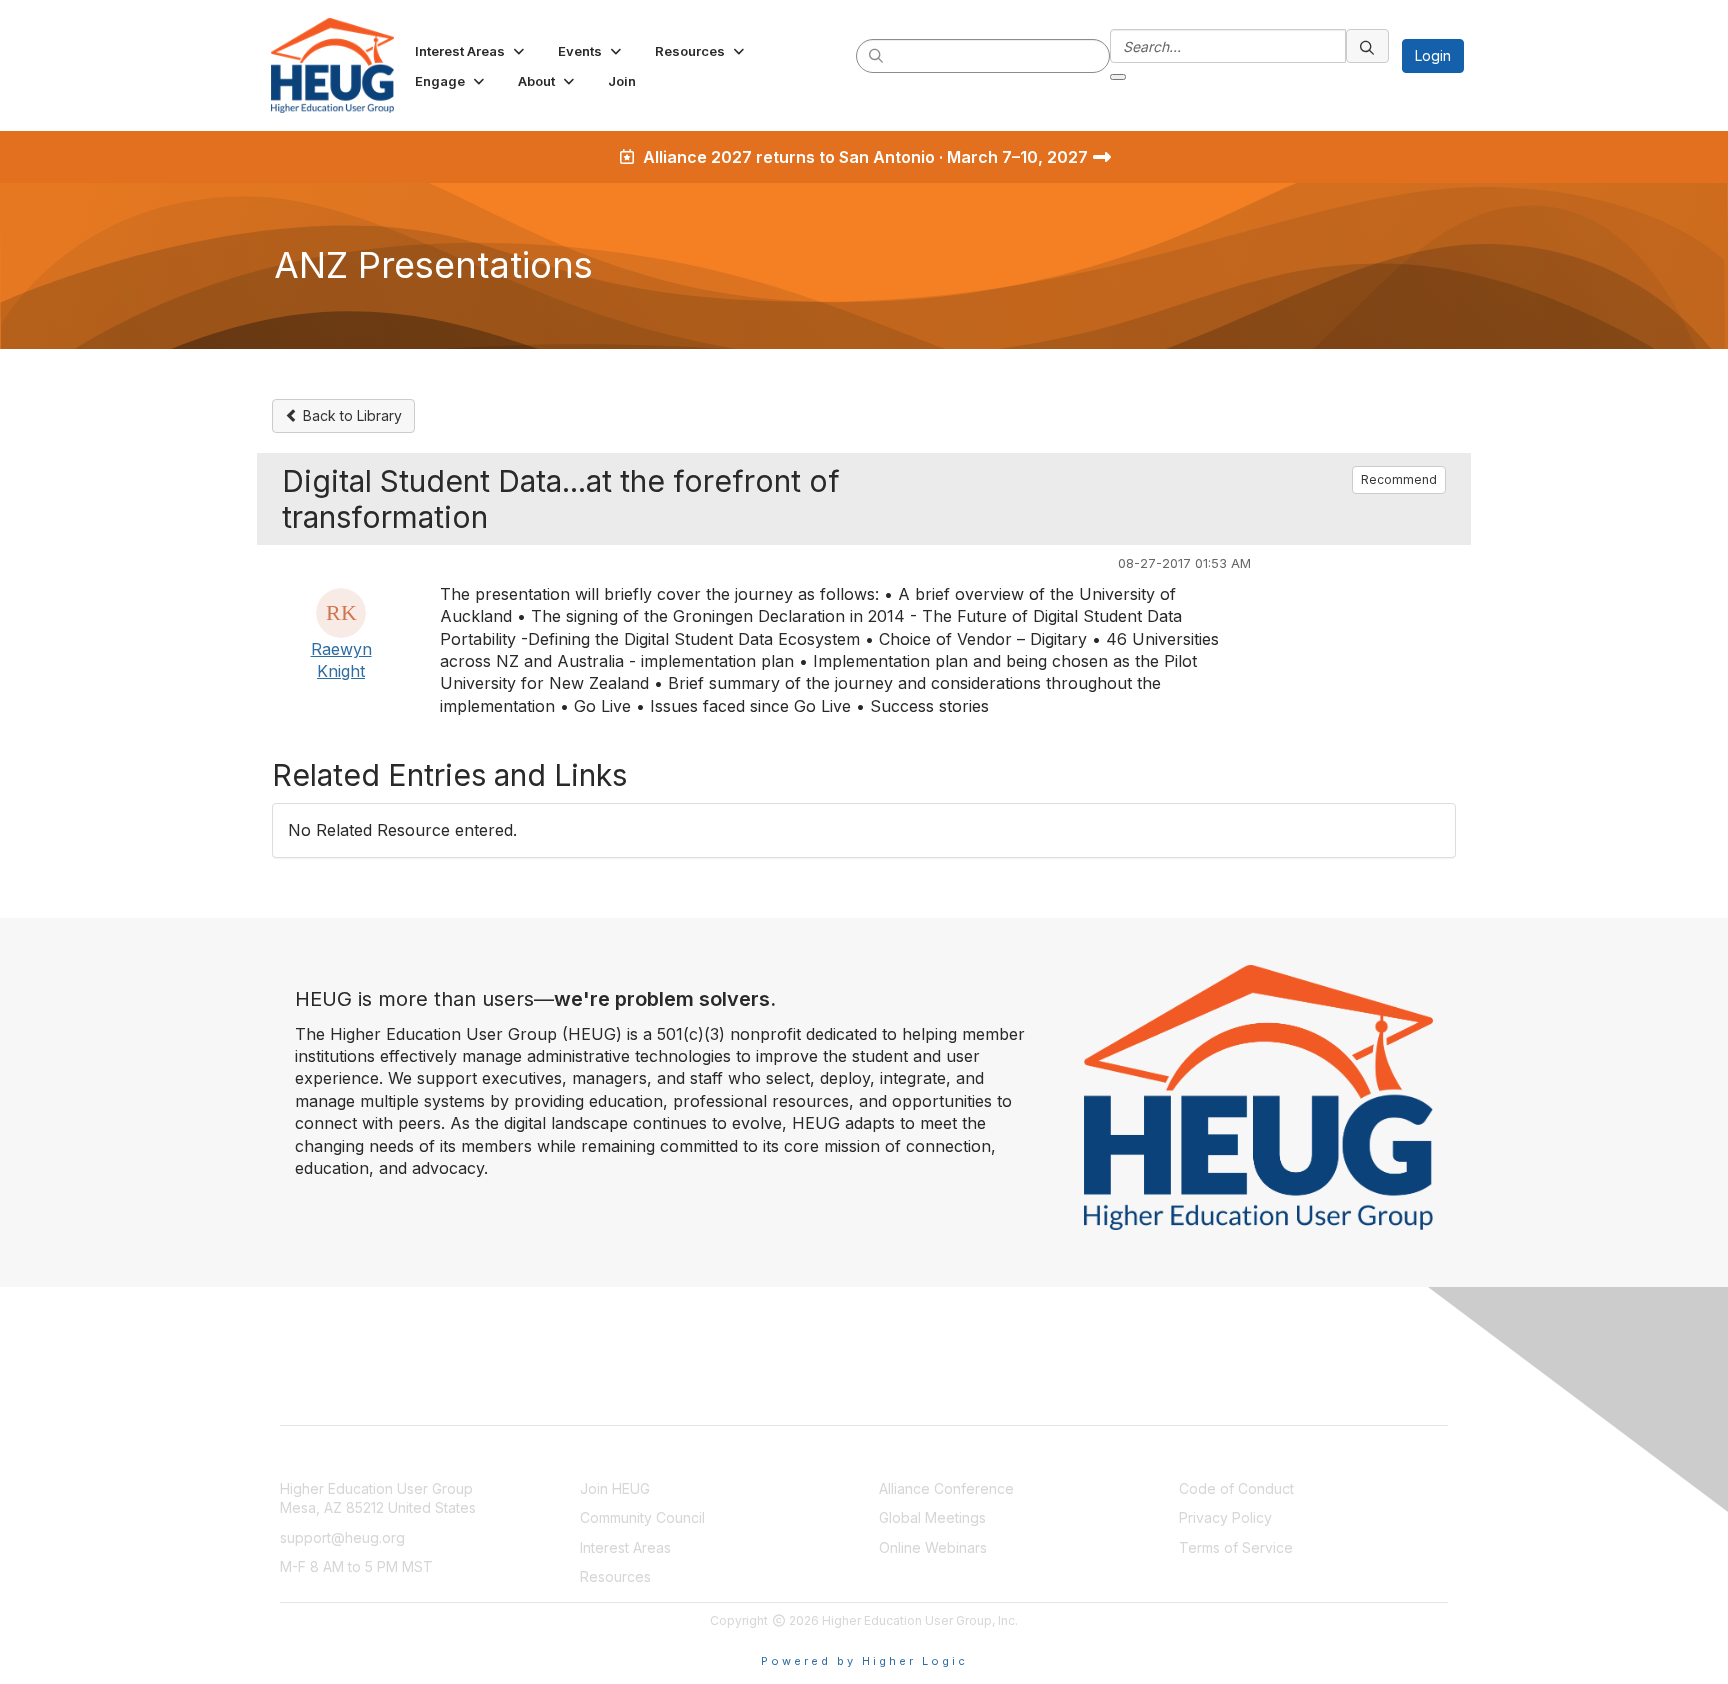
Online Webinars (933, 1547)
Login (1433, 55)
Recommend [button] (1399, 479)
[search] (877, 55)
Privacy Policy (1225, 1517)
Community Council (642, 1517)
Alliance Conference (946, 1488)
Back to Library (350, 415)
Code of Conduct (1236, 1488)
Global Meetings (932, 1517)
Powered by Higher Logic (864, 1661)
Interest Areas (625, 1547)
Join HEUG (615, 1488)
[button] (471, 51)
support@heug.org (342, 1537)
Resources (615, 1576)
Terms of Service (1236, 1547)
